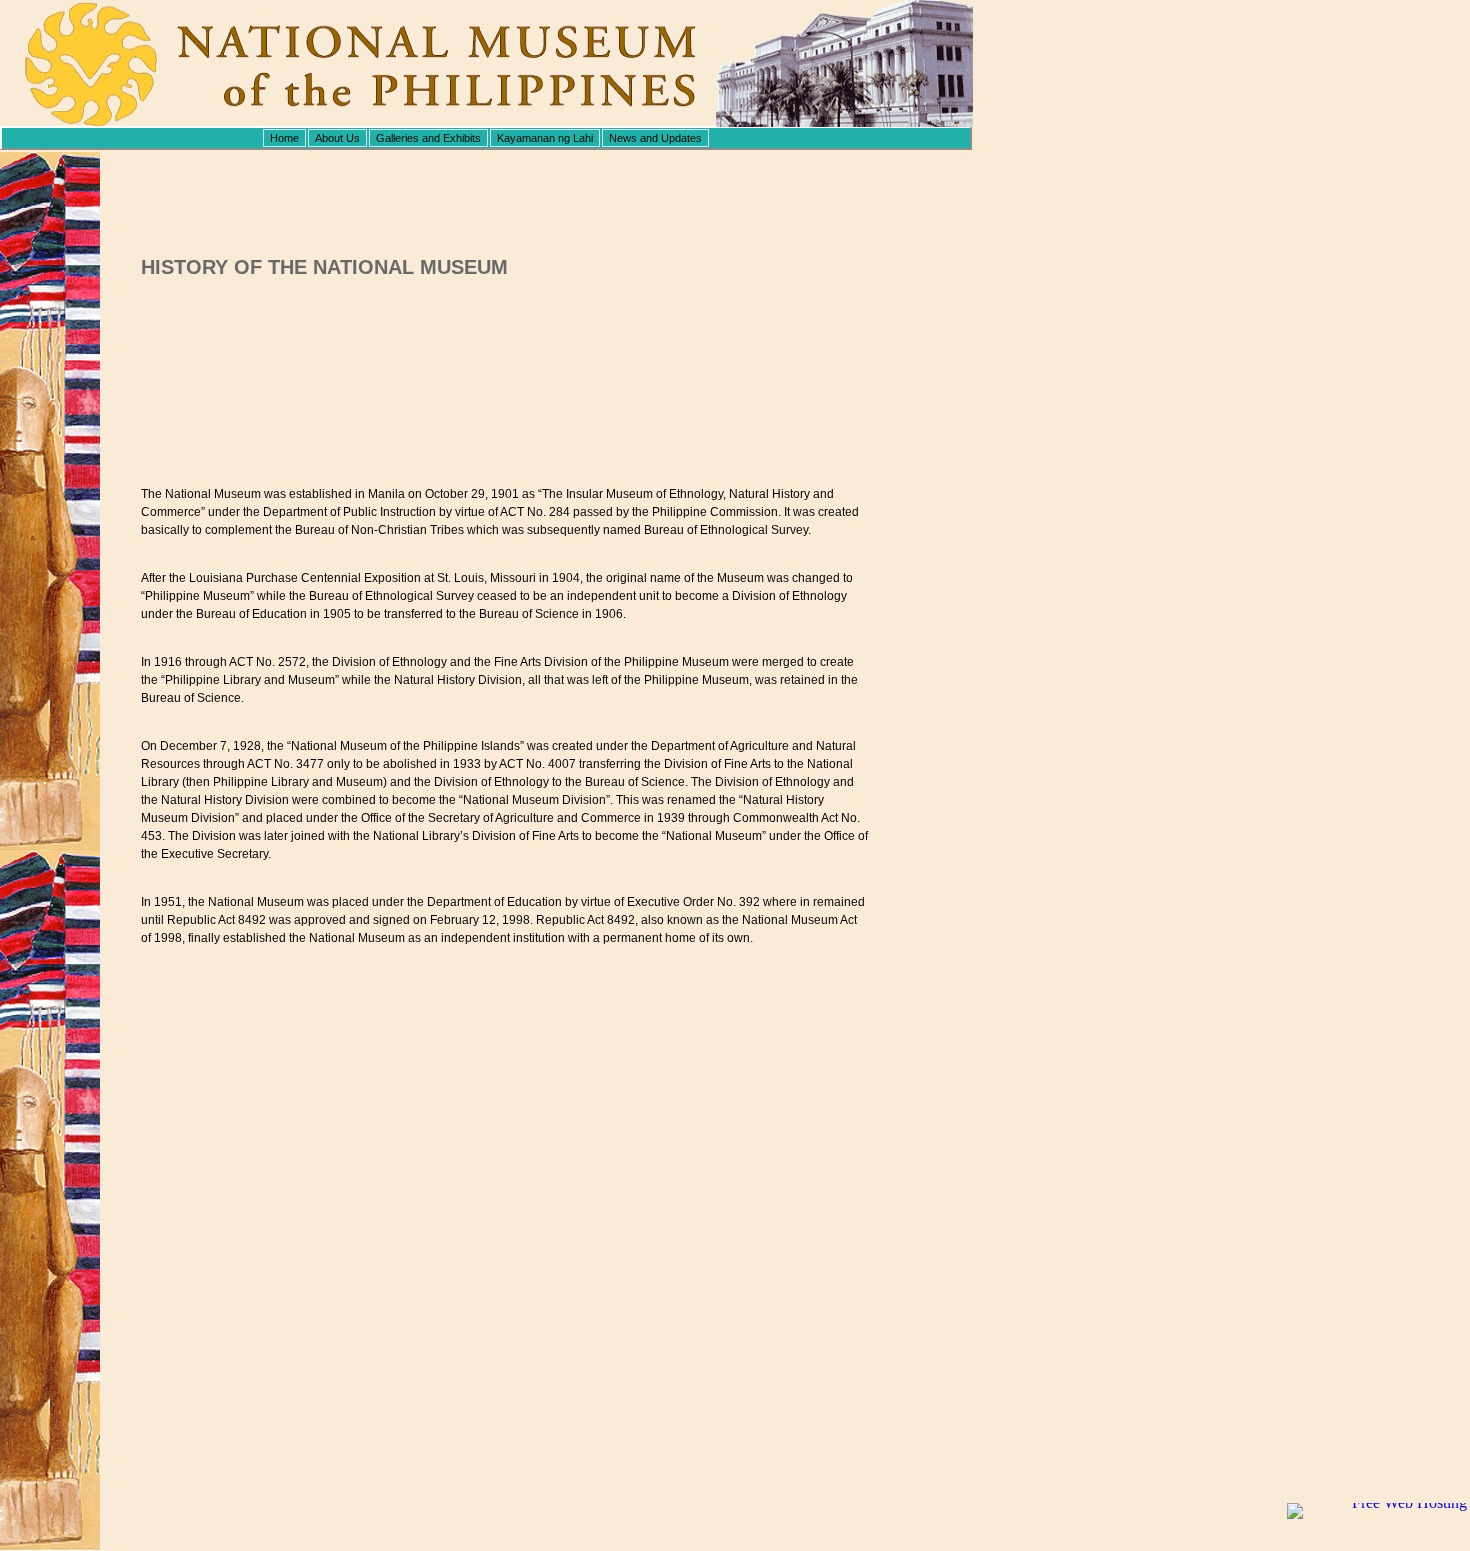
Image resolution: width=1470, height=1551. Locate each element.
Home (284, 138)
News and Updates (655, 138)
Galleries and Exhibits (428, 138)
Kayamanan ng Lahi (545, 138)
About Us (337, 138)
